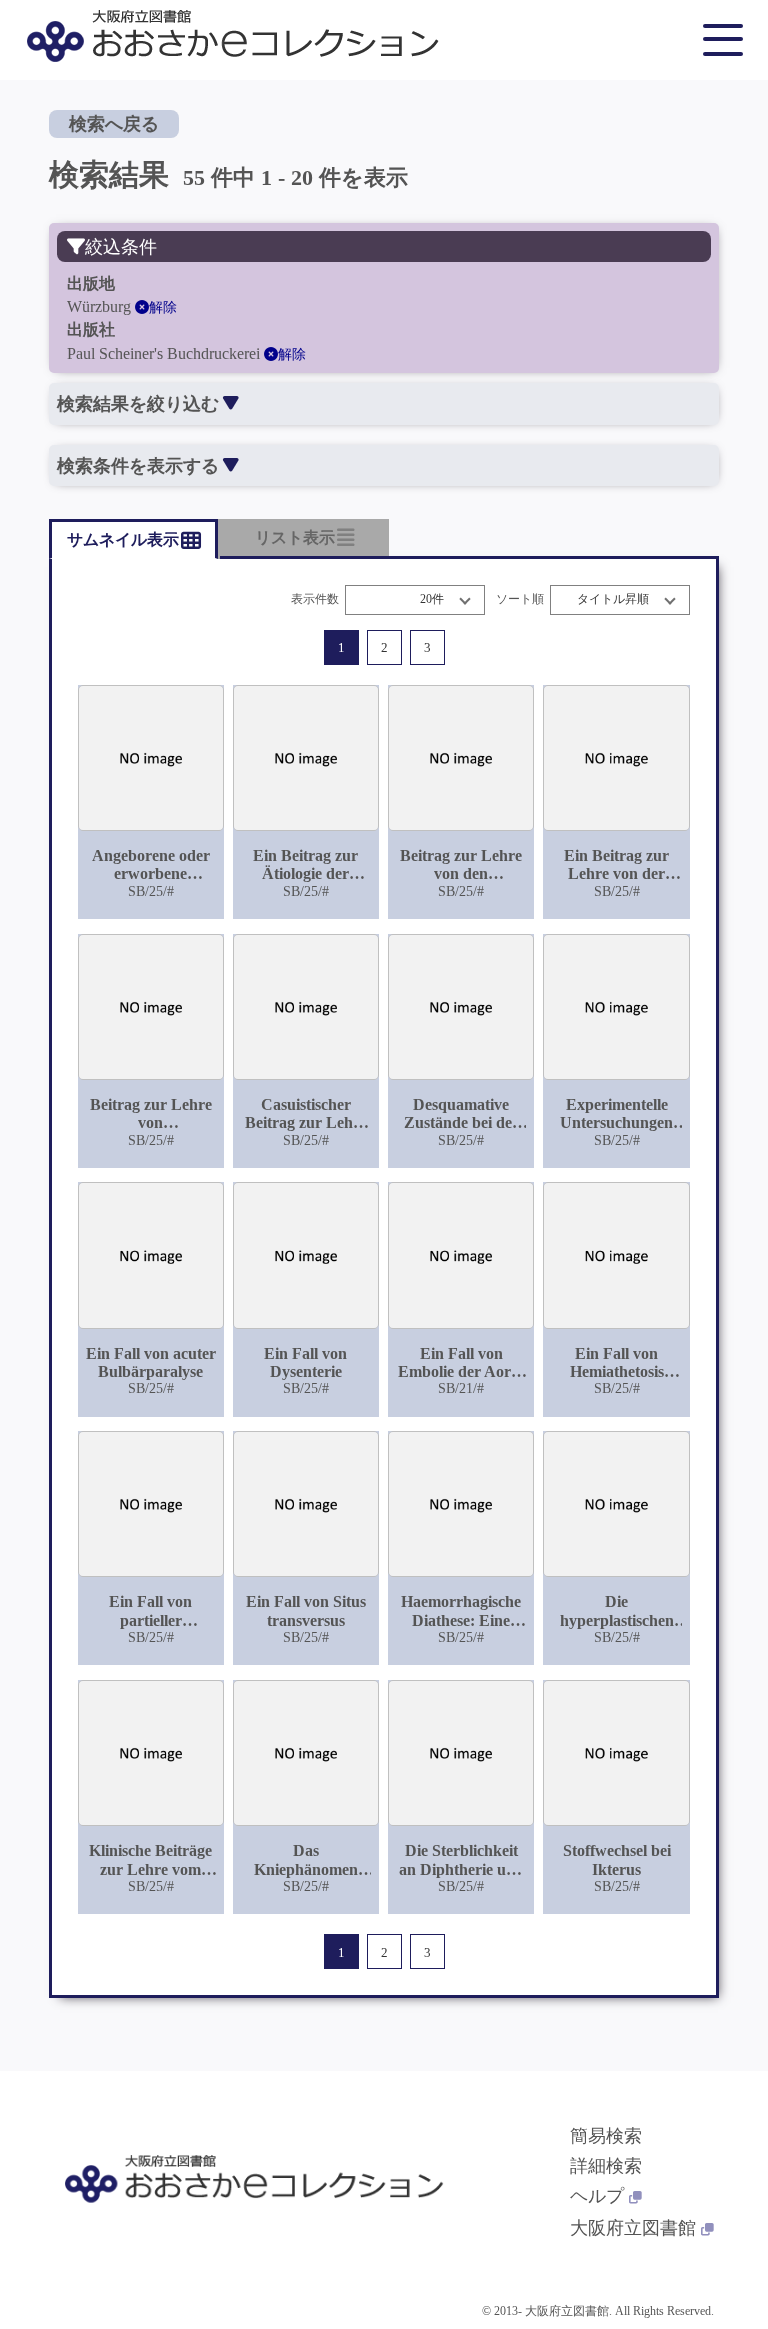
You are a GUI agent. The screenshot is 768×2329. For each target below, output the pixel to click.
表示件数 (315, 599)
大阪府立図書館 (633, 2228)
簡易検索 (606, 2136)
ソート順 (520, 599)
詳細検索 (606, 2166)
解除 (163, 307)
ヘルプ (597, 2196)
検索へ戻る (114, 124)
